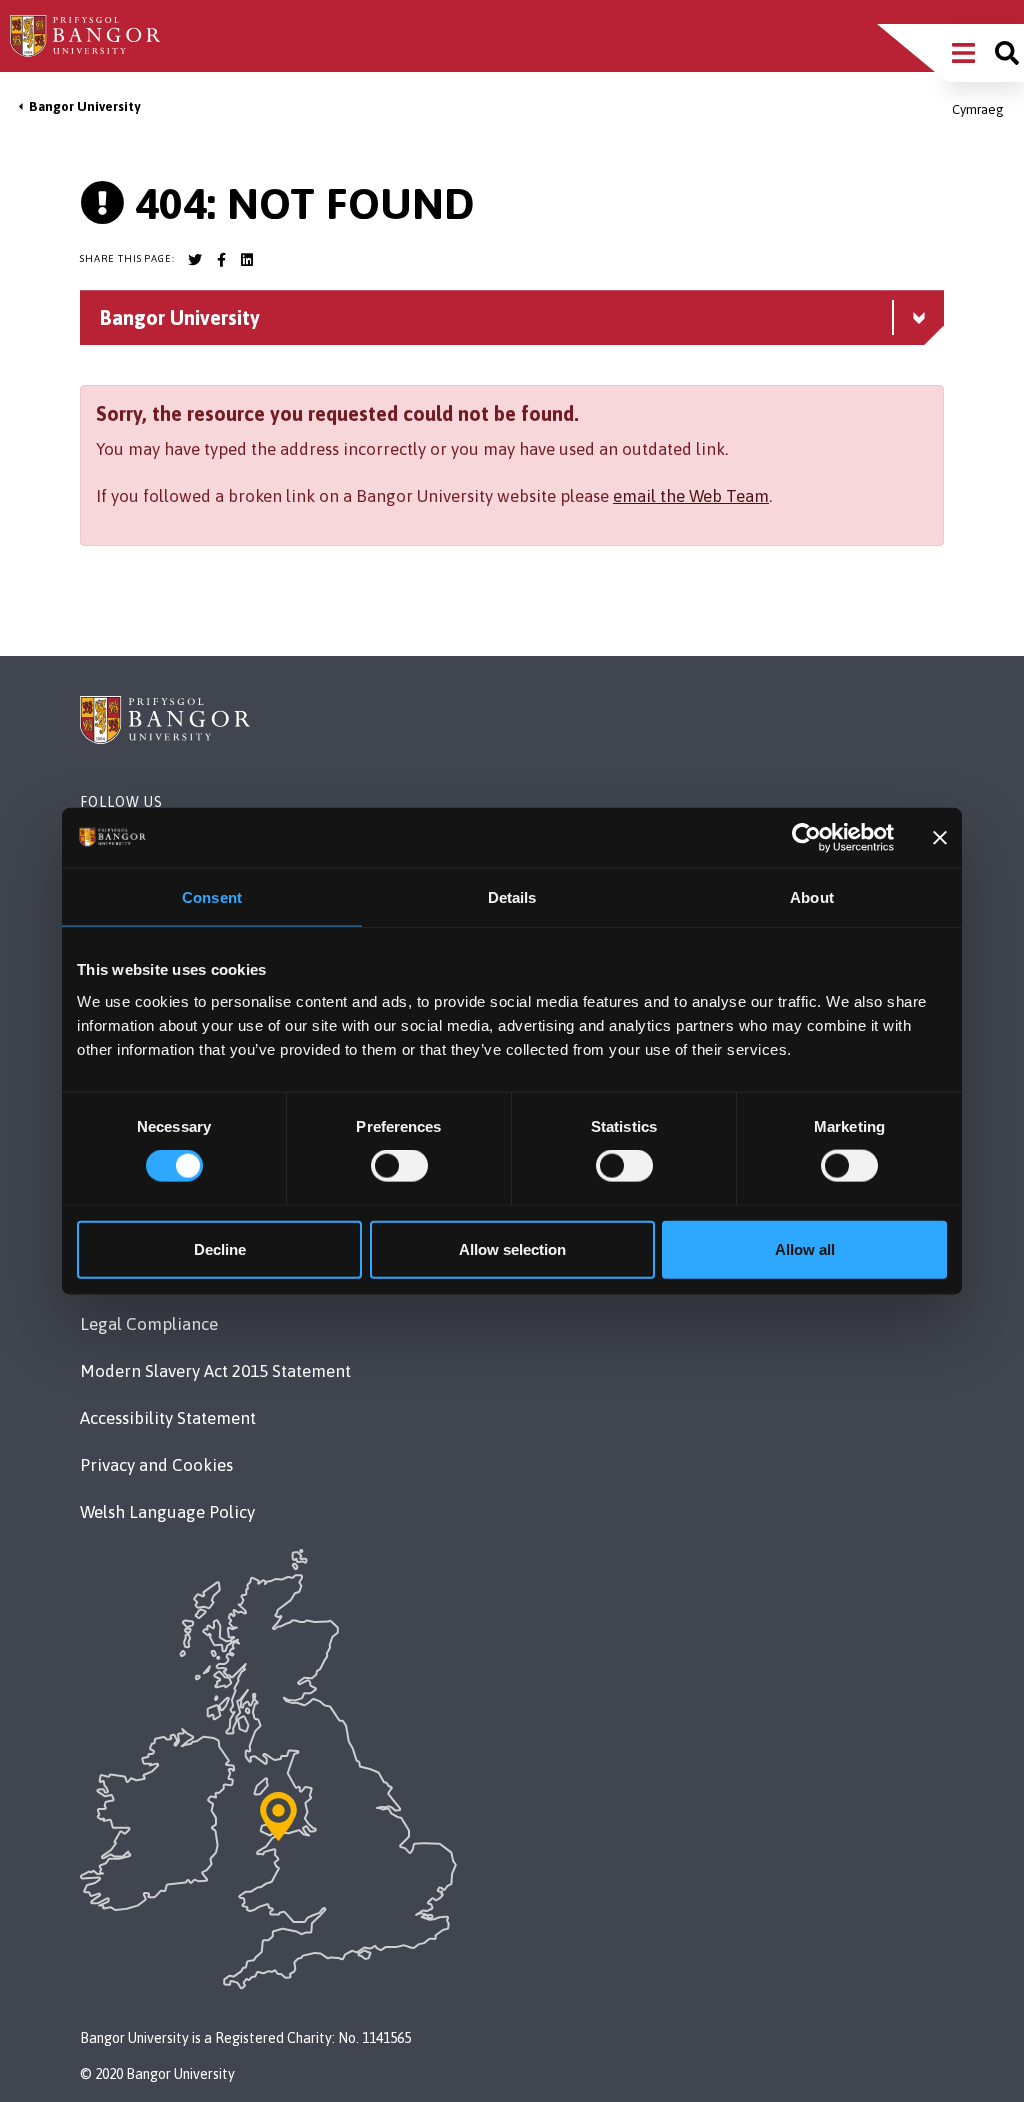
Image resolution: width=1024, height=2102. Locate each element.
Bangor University (84, 106)
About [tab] (812, 897)
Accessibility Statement (168, 1418)
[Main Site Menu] (963, 53)
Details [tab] (512, 897)
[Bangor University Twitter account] (195, 260)
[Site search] (1007, 53)
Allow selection (512, 1248)
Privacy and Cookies (156, 1465)
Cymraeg (978, 109)
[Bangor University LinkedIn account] (247, 260)
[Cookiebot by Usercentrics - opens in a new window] (806, 838)
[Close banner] (940, 838)
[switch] (399, 1166)
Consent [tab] (212, 897)
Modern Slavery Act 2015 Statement (215, 1371)
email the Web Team (691, 496)
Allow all (805, 1248)
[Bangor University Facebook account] (221, 260)
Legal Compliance (149, 1324)
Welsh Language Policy (167, 1512)
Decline (220, 1248)
